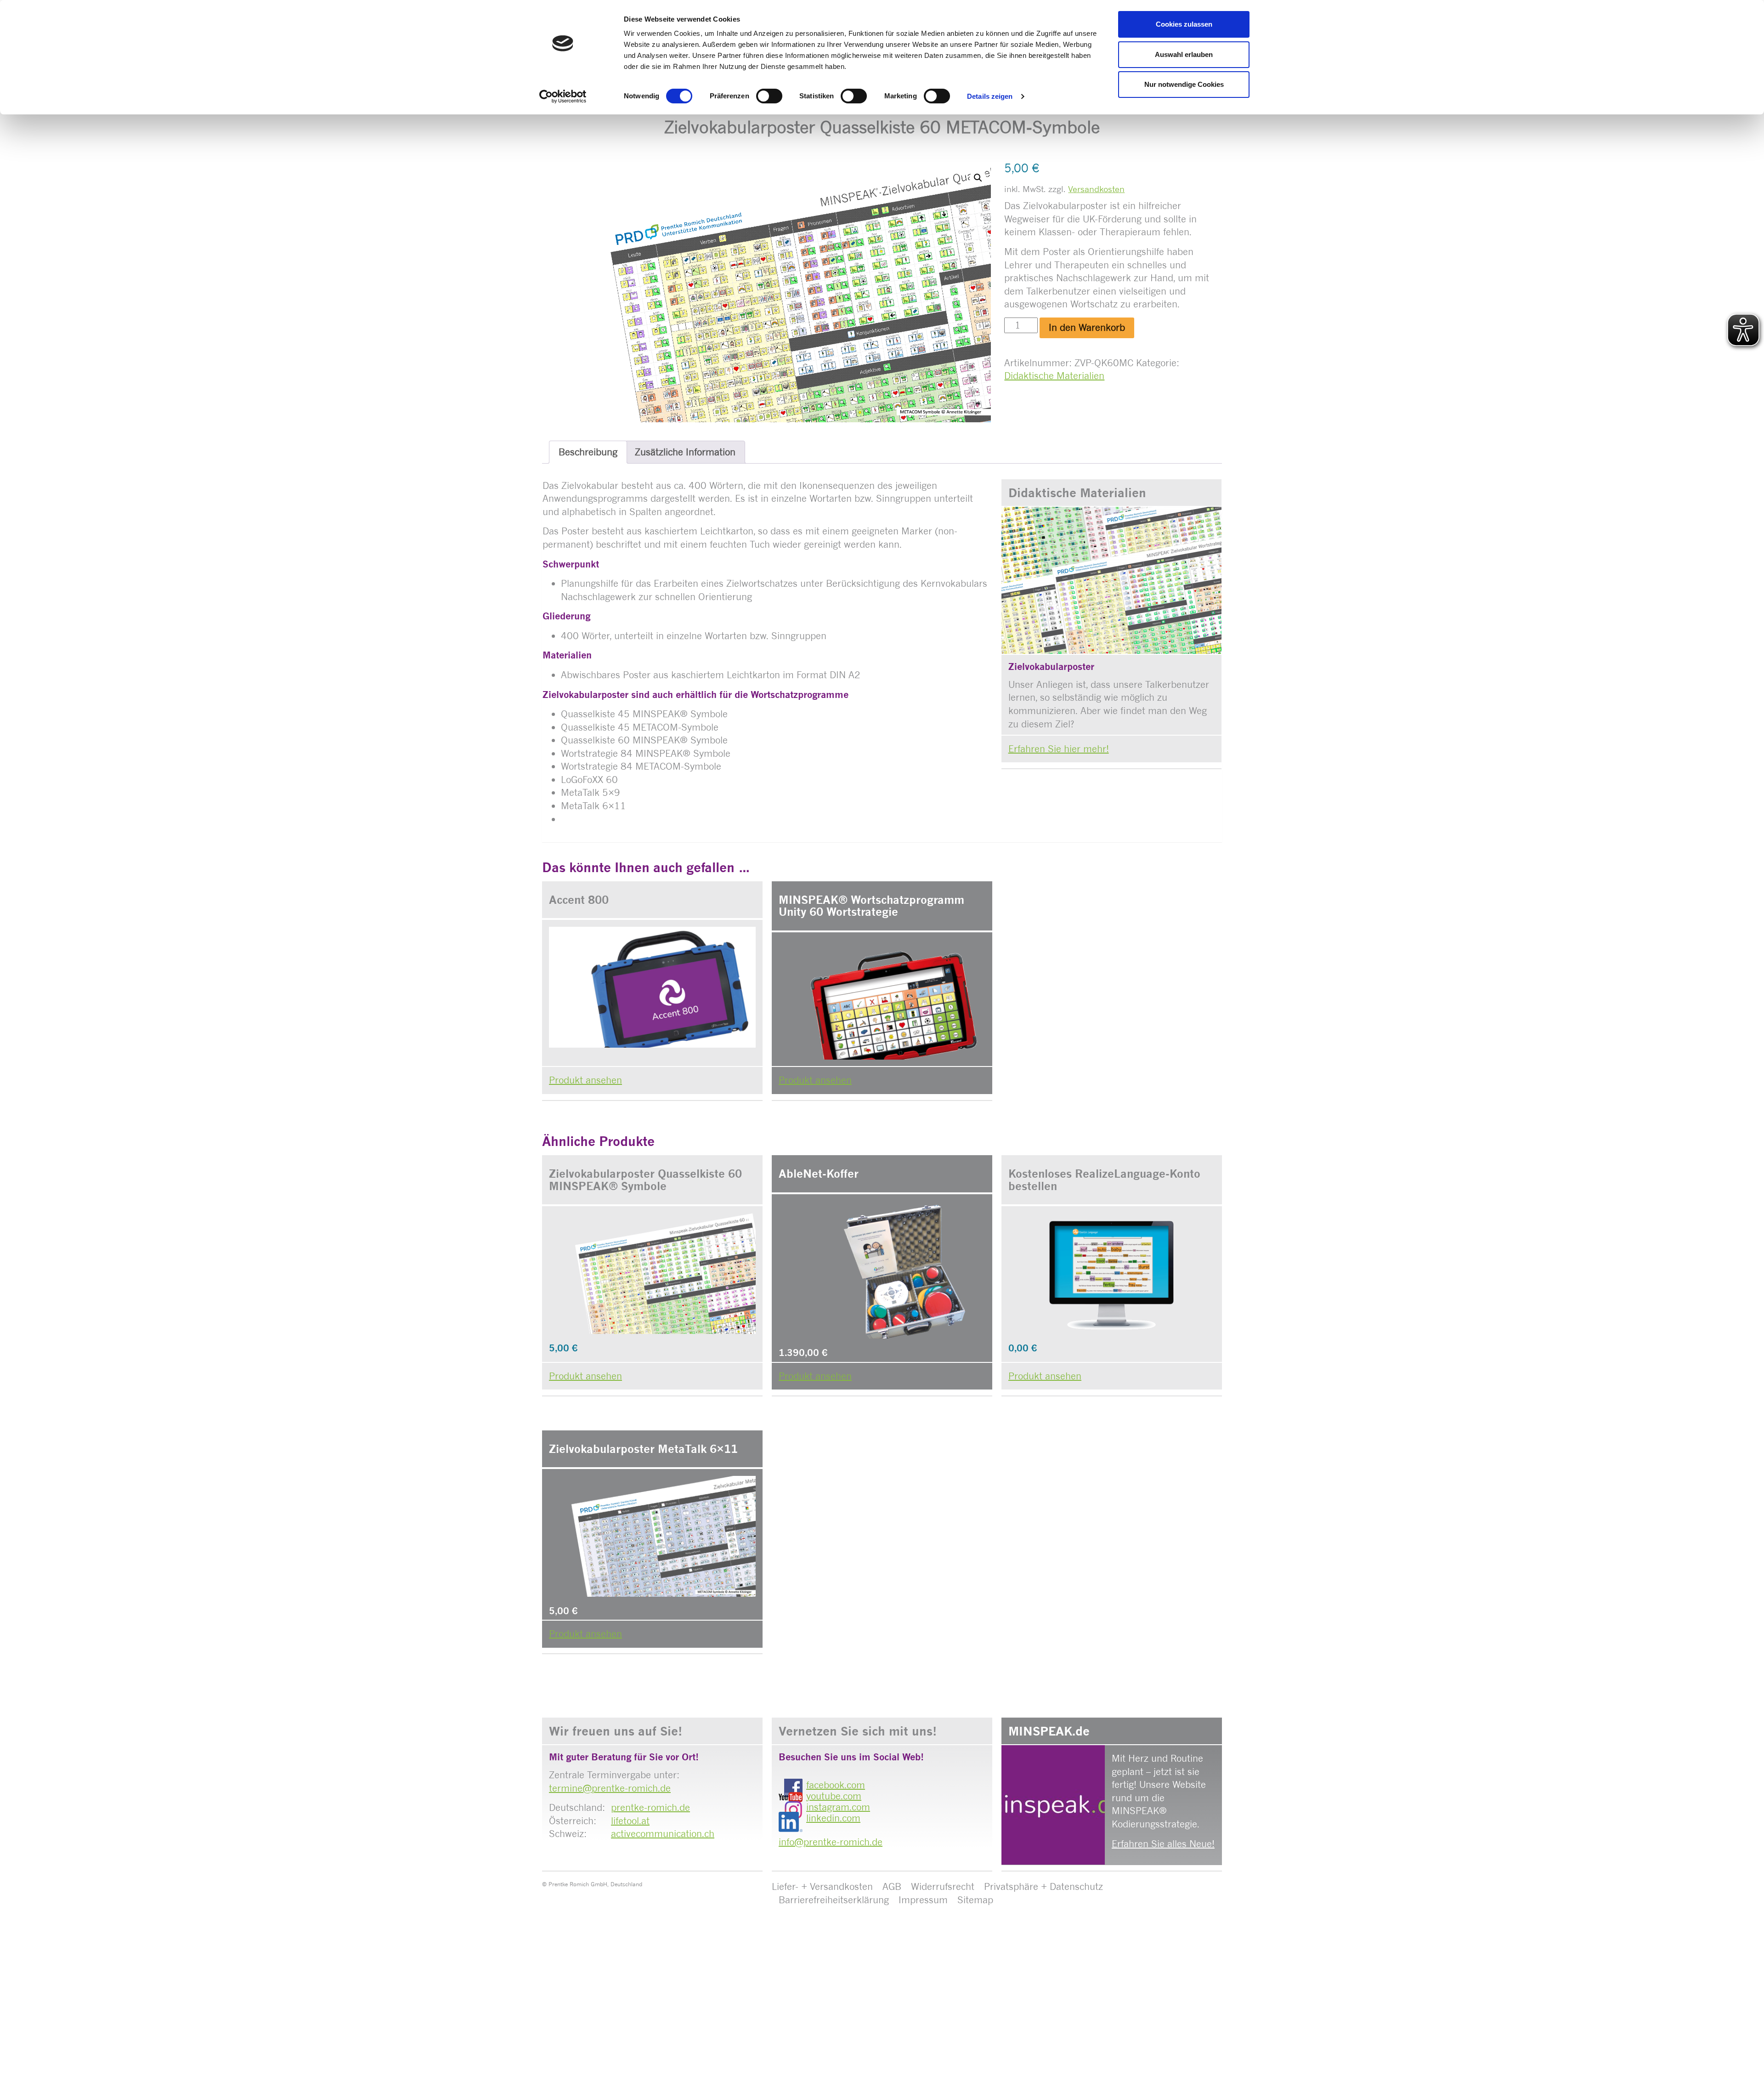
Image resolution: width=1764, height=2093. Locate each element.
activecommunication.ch (663, 1834)
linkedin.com (833, 1818)
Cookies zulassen (1184, 24)
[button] (978, 178)
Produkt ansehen (585, 1080)
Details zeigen (990, 96)
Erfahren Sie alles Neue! (1163, 1844)
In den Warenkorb (1087, 327)
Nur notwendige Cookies (1184, 84)
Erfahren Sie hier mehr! (1059, 749)
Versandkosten (1096, 189)
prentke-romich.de (650, 1807)
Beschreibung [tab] (588, 452)
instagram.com (838, 1807)
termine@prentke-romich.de (610, 1788)
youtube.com (834, 1796)
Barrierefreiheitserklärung (834, 1900)
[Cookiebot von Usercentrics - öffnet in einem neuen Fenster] (563, 96)
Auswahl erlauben (1184, 54)
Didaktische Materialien (1054, 376)
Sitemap (975, 1900)
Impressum (923, 1900)
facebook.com (836, 1785)
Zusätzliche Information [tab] (685, 452)
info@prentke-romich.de (831, 1842)
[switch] (769, 96)
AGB (892, 1886)
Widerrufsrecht (943, 1886)
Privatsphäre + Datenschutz (1043, 1886)
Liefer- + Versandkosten (822, 1886)
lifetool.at (630, 1821)
